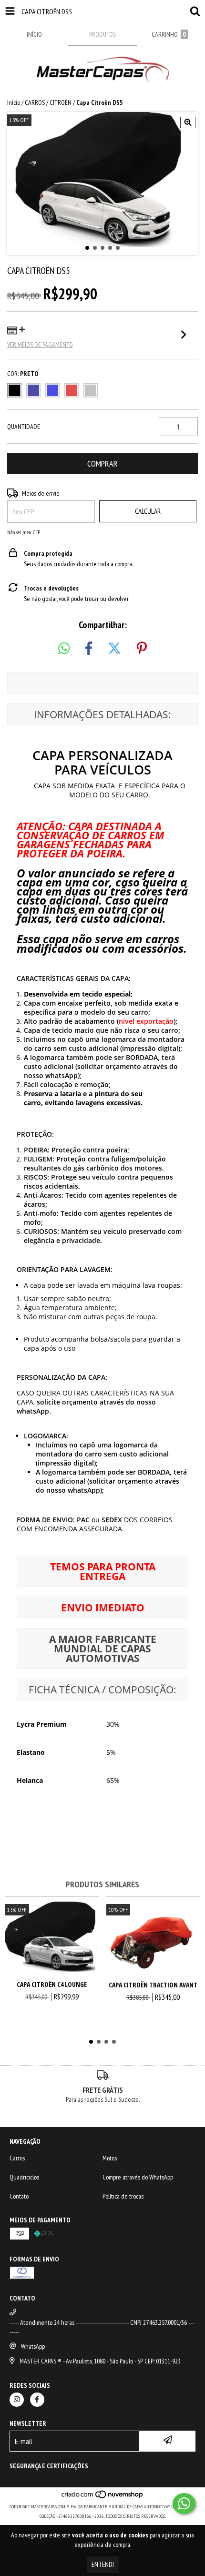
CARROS (35, 102)
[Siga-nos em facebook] (37, 2400)
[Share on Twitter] (114, 649)
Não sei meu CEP (24, 532)
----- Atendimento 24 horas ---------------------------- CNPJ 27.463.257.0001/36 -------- (102, 2327)
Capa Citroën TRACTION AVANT (153, 1985)
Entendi (103, 2564)
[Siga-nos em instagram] (17, 2400)
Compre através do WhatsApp (138, 2177)
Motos (110, 2158)
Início (14, 102)
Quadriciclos (24, 2177)
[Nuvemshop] (103, 2497)
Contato (19, 2196)
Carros (17, 2158)
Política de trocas (123, 2196)
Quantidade (24, 427)
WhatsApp (33, 2346)
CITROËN (61, 102)
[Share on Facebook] (89, 649)
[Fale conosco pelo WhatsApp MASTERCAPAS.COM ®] (184, 2504)
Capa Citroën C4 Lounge (52, 1984)
